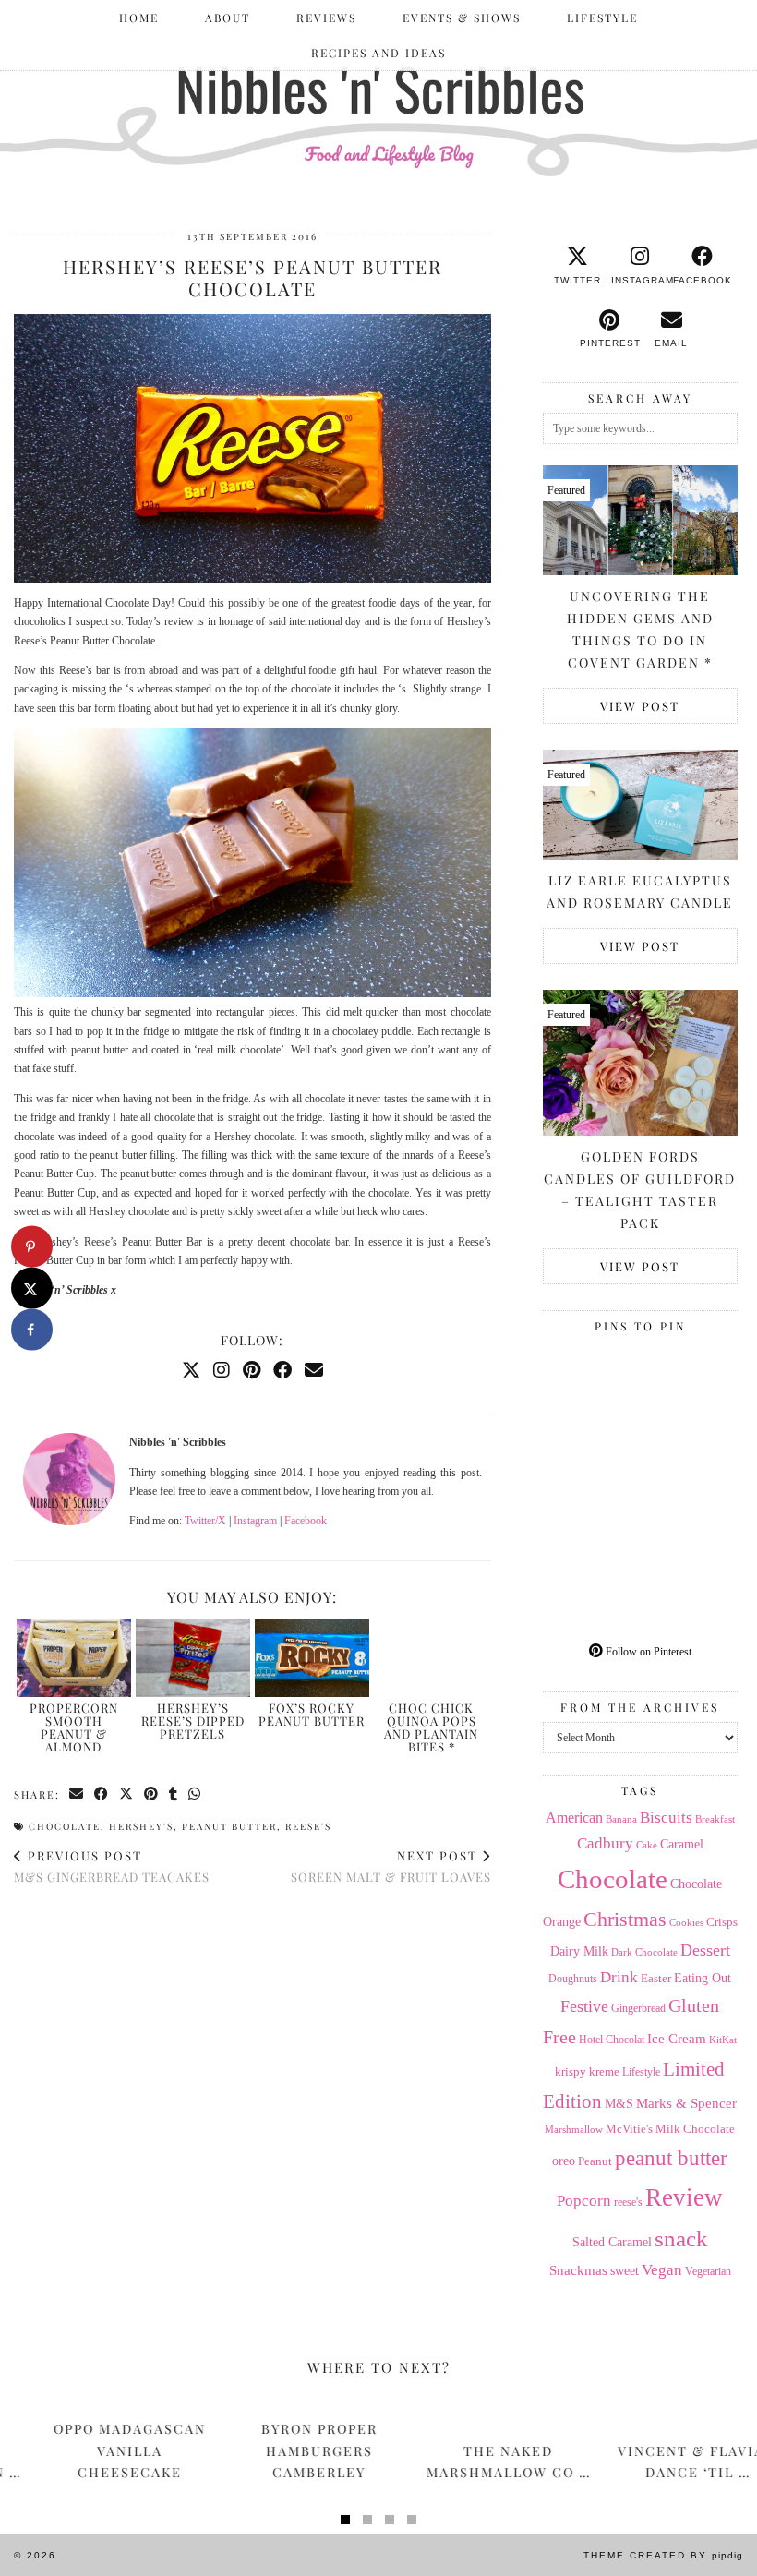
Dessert (705, 1950)
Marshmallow (574, 2130)
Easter (656, 1978)
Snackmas (578, 2270)
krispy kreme (587, 2071)
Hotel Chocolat (612, 2040)
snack (681, 2239)
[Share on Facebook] (102, 1794)
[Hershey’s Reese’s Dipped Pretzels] (193, 1658)
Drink (619, 1977)
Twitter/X (205, 1521)
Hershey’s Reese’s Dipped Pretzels (193, 1721)
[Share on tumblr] (174, 1794)
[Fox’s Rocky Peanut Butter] (312, 1658)
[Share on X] (32, 1288)
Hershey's (141, 1826)
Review (684, 2197)
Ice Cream (677, 2039)
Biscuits (666, 1818)
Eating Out (703, 1978)
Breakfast (715, 1819)
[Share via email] (77, 1794)
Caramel (682, 1844)
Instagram (255, 1521)
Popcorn (584, 2200)
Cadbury (605, 1843)
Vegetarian (708, 2271)
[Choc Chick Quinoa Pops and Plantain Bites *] (431, 1658)
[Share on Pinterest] (152, 1794)
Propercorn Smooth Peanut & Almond (74, 1727)
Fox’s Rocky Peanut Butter (312, 1714)
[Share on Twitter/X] (127, 1794)
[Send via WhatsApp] (195, 1794)
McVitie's (629, 2129)
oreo (564, 2161)
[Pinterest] (252, 1370)
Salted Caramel (612, 2242)
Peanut (595, 2161)
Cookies (686, 1922)
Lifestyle (602, 18)
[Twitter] (191, 1370)
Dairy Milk (579, 1951)
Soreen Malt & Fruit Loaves (391, 1866)
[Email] (314, 1370)
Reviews (326, 18)
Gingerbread (638, 2008)
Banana (621, 1819)
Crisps (722, 1922)
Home (139, 18)
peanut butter (229, 1826)
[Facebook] (282, 1370)
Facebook (306, 1521)
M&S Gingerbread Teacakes (112, 1866)
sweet (625, 2271)
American (574, 1818)
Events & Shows (462, 18)
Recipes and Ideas (378, 53)
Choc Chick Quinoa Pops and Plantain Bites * (431, 1727)
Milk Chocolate (695, 2129)
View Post (640, 706)
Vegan (662, 2270)
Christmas (625, 1920)
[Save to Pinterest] (32, 1247)
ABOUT (228, 18)
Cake (647, 1845)
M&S (619, 2104)
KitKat (723, 2040)
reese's (308, 1826)
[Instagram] (222, 1370)
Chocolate (65, 1826)
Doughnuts (573, 1979)
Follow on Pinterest (647, 1652)
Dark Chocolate (644, 1952)
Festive (584, 2006)
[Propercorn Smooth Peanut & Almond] (74, 1658)
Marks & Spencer (686, 2103)
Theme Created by (663, 2555)
